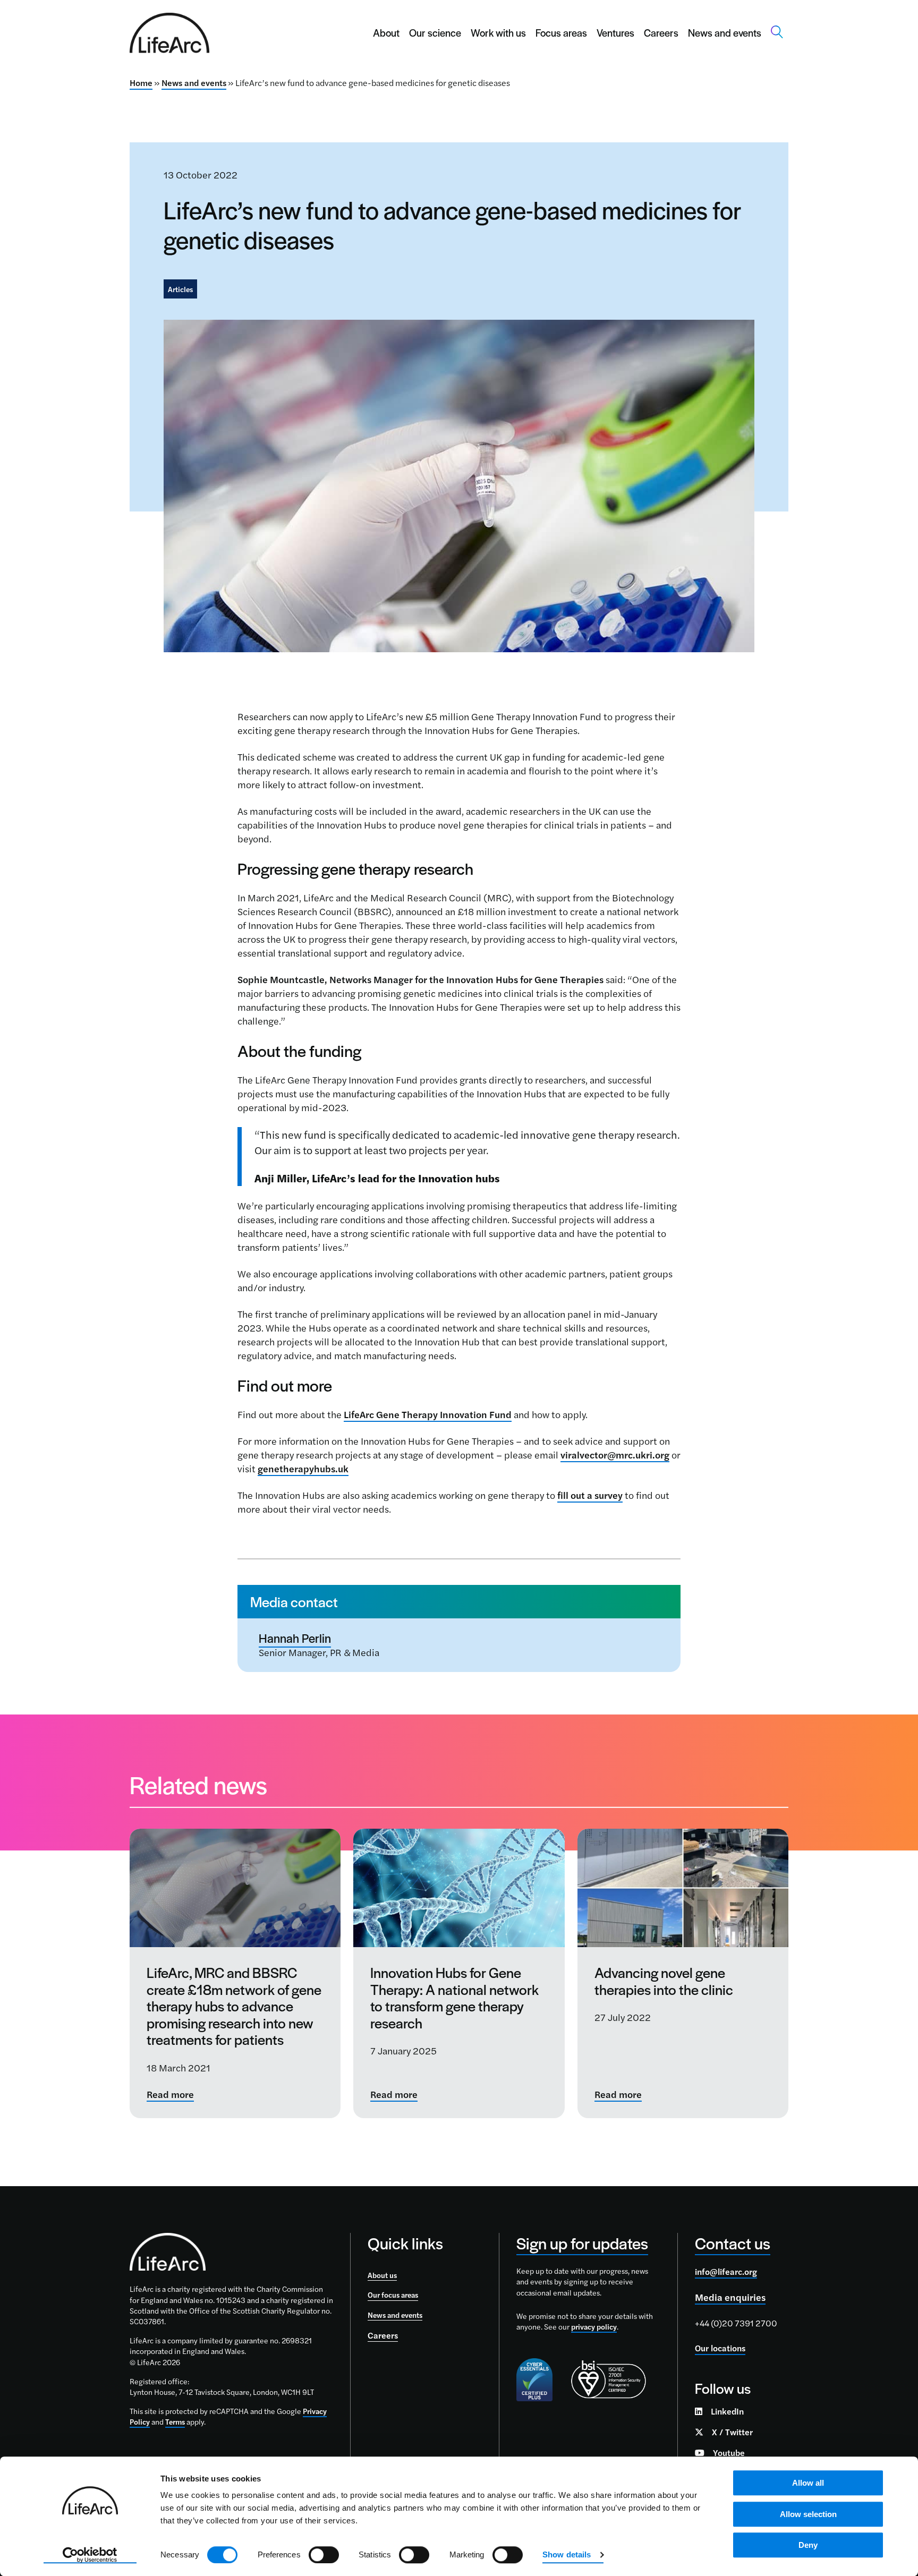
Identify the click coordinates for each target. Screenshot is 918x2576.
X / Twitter (732, 2432)
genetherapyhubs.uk (303, 1468)
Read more (170, 2095)
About (386, 33)
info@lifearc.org (726, 2271)
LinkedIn (727, 2411)
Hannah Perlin (295, 1638)
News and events (725, 33)
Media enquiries (730, 2297)
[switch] (324, 2555)
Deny (808, 2545)
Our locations (720, 2348)
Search (777, 32)
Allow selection (808, 2514)
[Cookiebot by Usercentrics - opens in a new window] (90, 2555)
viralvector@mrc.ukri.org (615, 1455)
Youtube (729, 2453)
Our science (435, 33)
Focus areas (561, 33)
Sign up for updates (582, 2243)
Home (141, 83)
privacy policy (594, 2326)
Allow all (808, 2483)
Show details (567, 2554)
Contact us (733, 2243)
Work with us (498, 33)
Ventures (615, 33)
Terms (175, 2421)
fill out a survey (590, 1495)
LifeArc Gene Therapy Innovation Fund (428, 1414)
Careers (661, 33)
